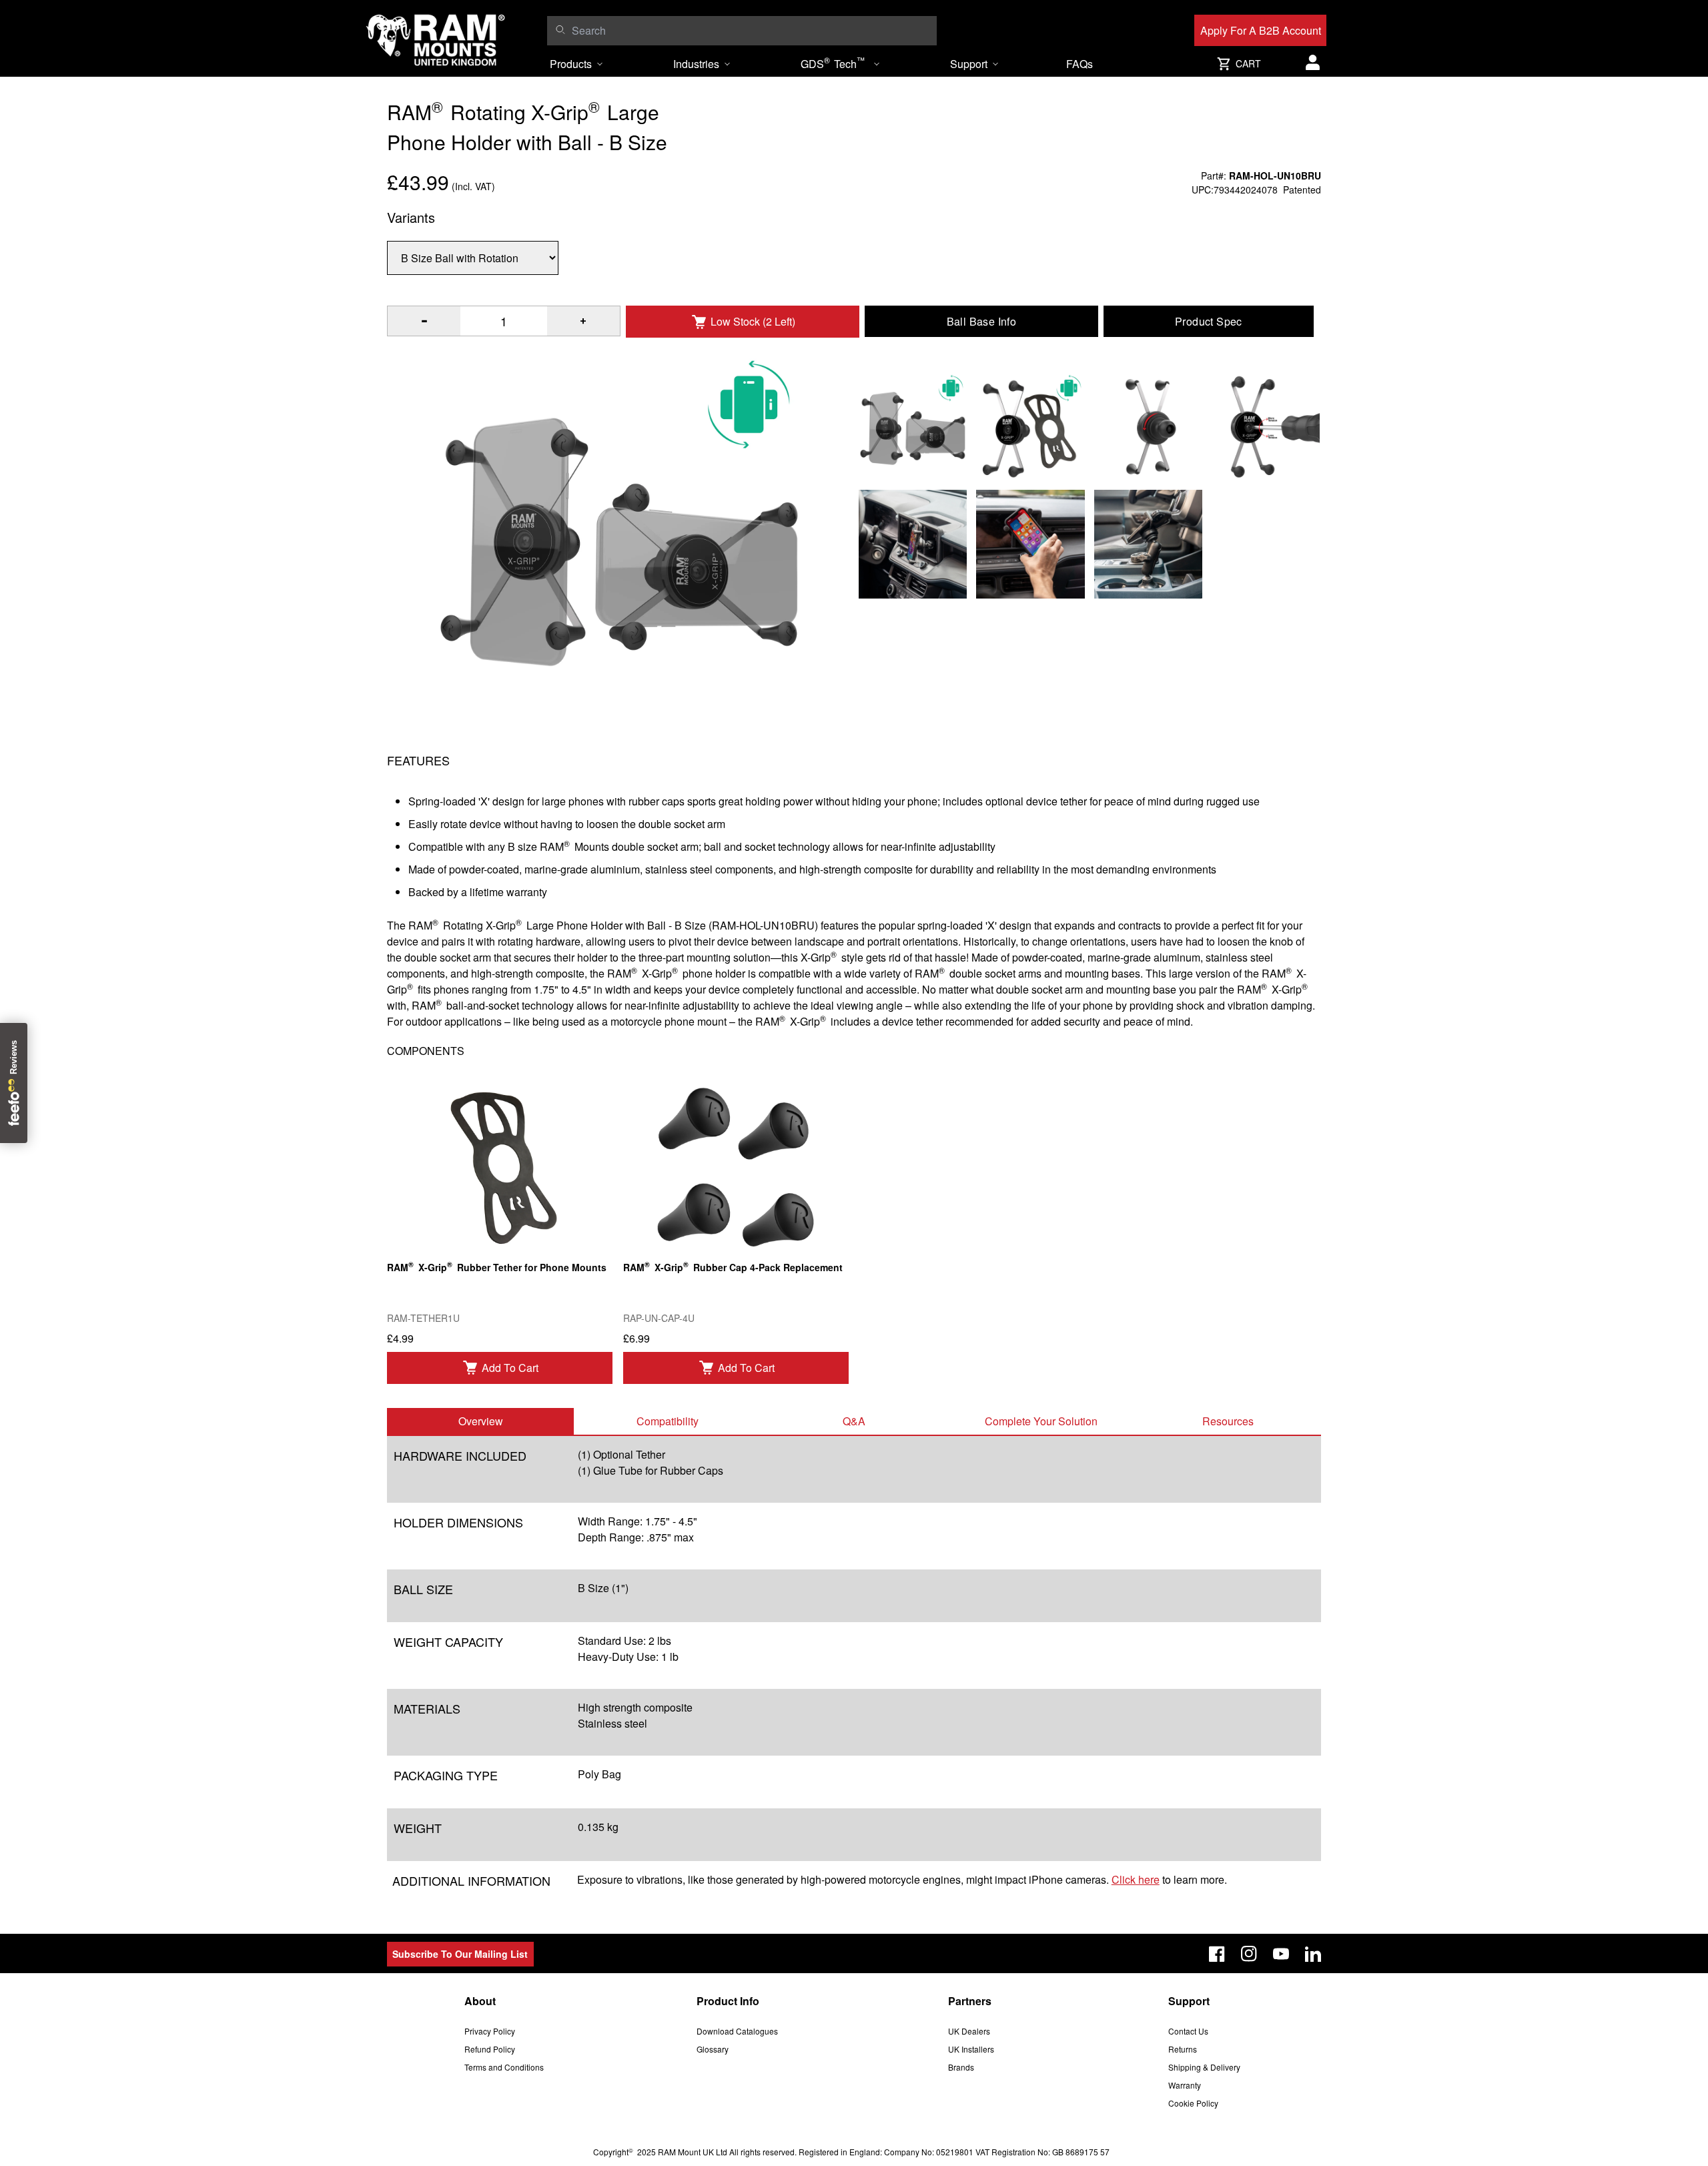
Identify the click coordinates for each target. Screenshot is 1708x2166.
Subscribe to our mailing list (460, 1954)
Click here (1136, 1879)
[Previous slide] (189, 1083)
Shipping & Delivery (1204, 2067)
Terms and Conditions (504, 2067)
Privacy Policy (490, 2031)
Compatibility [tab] (668, 1421)
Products (571, 64)
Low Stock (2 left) (753, 321)
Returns (1183, 2049)
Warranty (1185, 2085)
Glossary (713, 2049)
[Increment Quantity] (424, 321)
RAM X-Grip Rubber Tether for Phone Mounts (497, 1266)
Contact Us (1188, 2031)
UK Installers (971, 2049)
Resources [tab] (1228, 1421)
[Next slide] (1519, 1083)
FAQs (1080, 64)
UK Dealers (969, 2031)
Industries (696, 64)
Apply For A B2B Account (1261, 30)
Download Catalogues (737, 2031)
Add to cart (510, 1368)
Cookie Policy (1193, 2103)
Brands (961, 2067)
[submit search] (560, 29)
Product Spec (1209, 321)
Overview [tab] (481, 1421)
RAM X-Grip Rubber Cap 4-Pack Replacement (733, 1266)
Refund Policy (490, 2049)
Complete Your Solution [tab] (1041, 1421)
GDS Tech (833, 63)
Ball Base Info (982, 321)
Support (969, 64)
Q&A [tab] (854, 1421)
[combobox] (751, 31)
